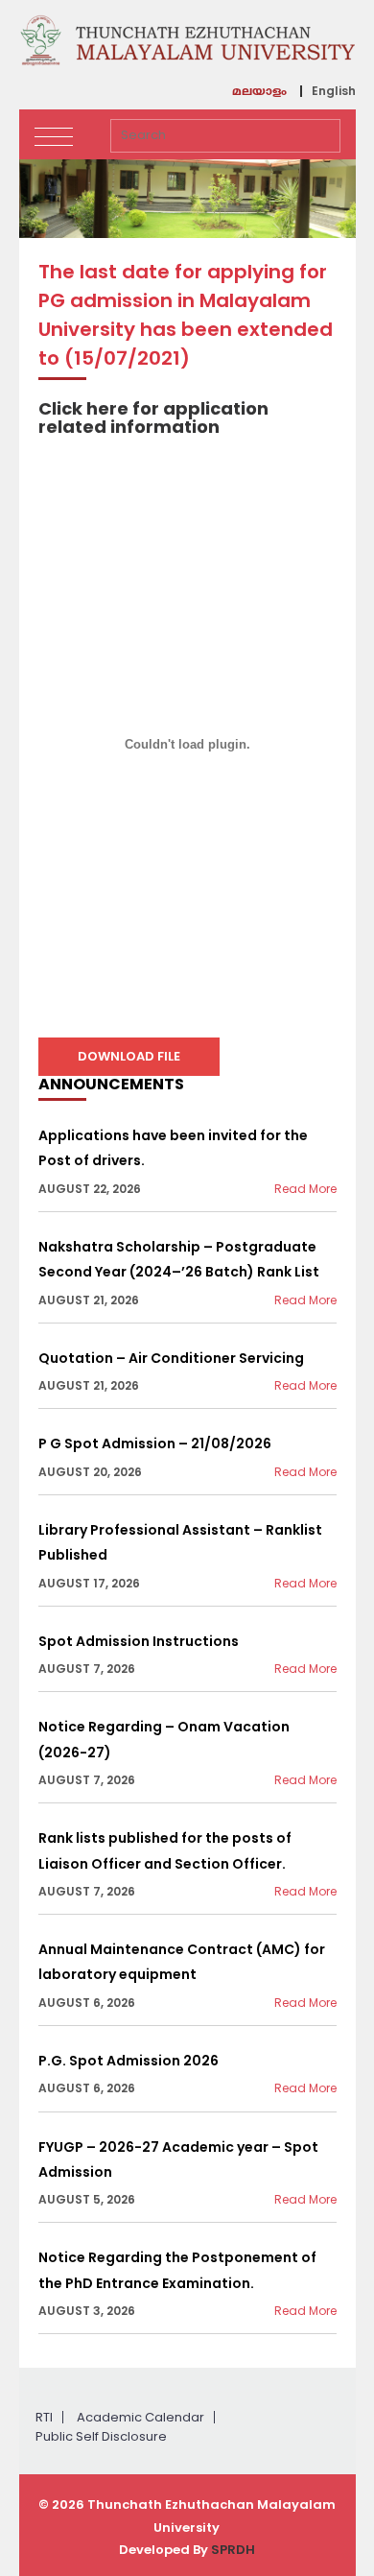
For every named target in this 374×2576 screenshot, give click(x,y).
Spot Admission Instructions (139, 1641)
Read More (305, 1189)
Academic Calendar (140, 2417)
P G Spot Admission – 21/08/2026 (155, 1443)
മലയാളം (259, 93)
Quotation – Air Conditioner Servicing (171, 1358)
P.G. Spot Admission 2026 (129, 2061)
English (334, 91)
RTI (44, 2417)
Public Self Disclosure (101, 2436)
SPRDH (233, 2550)
